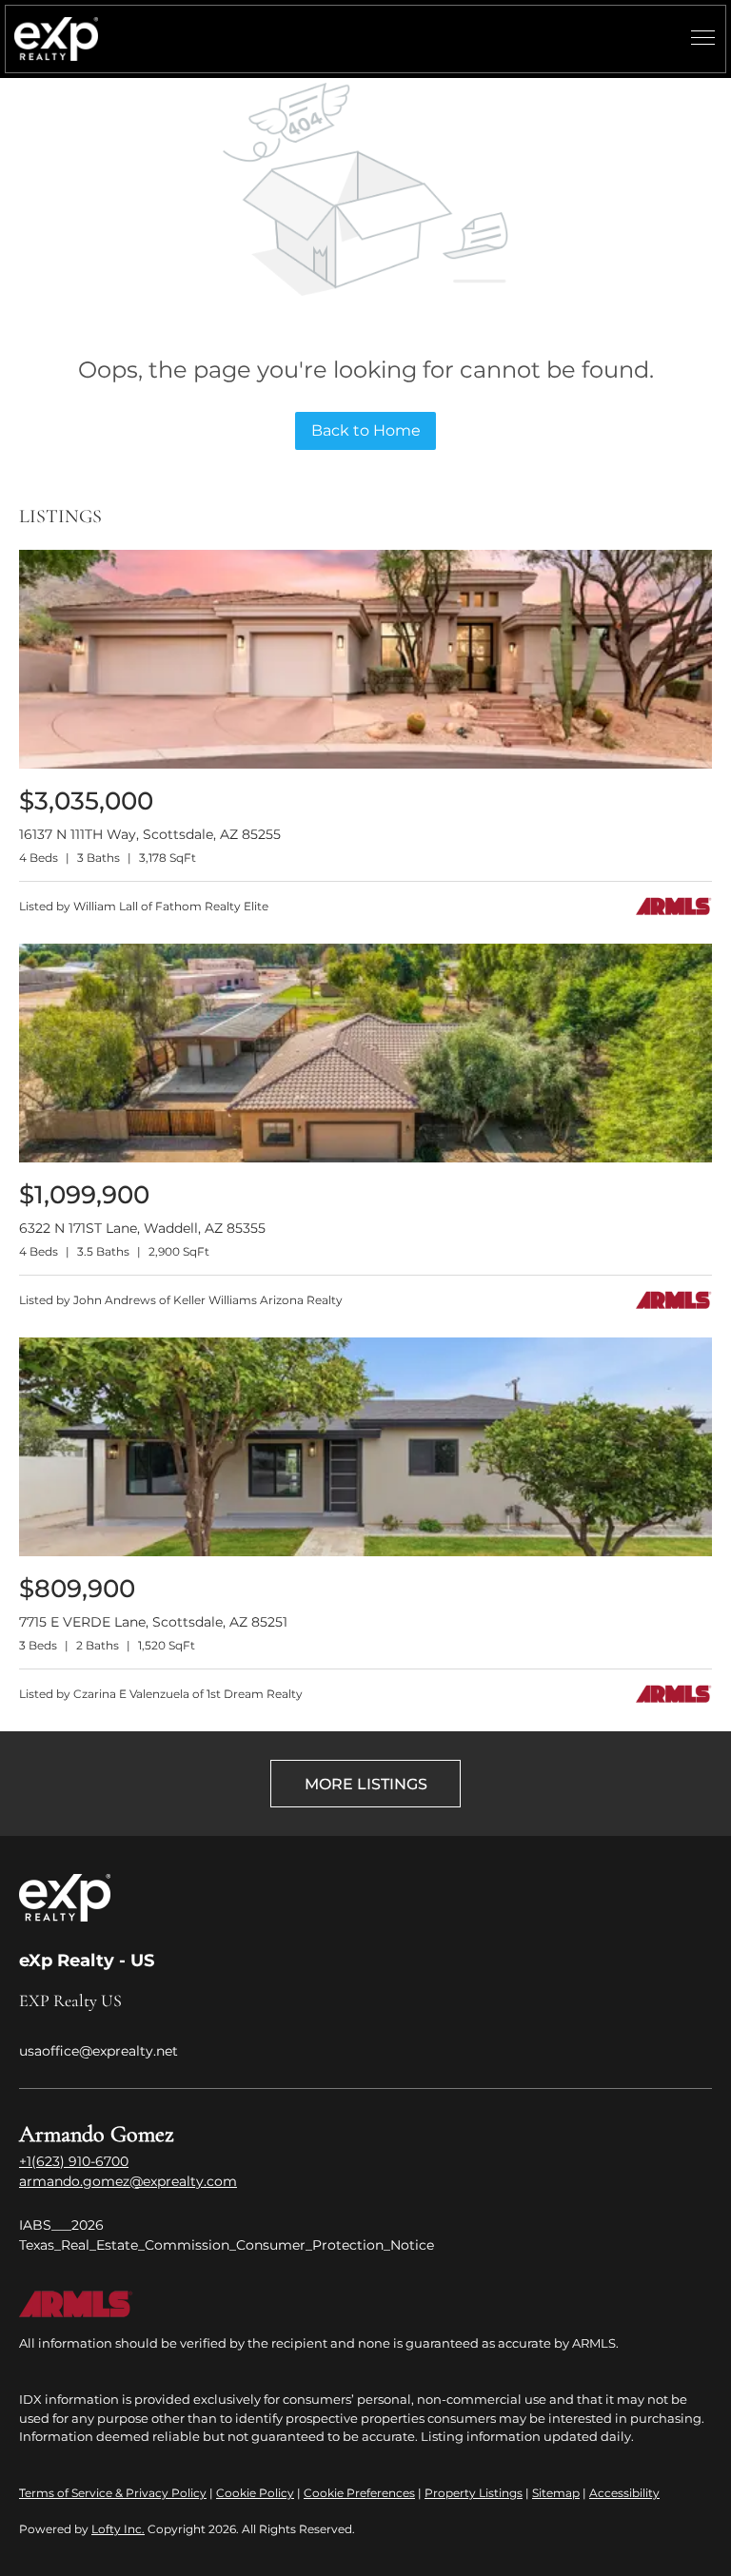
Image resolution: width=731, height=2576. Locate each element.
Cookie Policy (255, 2493)
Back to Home (366, 430)
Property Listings (474, 2493)
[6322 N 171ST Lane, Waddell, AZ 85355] (365, 1158)
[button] (56, 39)
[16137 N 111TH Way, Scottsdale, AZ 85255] (365, 764)
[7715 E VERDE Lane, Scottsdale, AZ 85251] (365, 1552)
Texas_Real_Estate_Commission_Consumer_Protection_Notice (227, 2245)
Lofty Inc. (118, 2529)
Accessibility (624, 2493)
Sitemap (556, 2493)
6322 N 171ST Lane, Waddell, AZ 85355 (142, 1228)
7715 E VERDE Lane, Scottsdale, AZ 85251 (153, 1622)
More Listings (366, 1784)
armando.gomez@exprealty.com (128, 2181)
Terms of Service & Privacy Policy (113, 2493)
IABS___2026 (61, 2225)
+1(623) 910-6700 (74, 2161)
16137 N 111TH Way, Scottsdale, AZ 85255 (150, 834)
